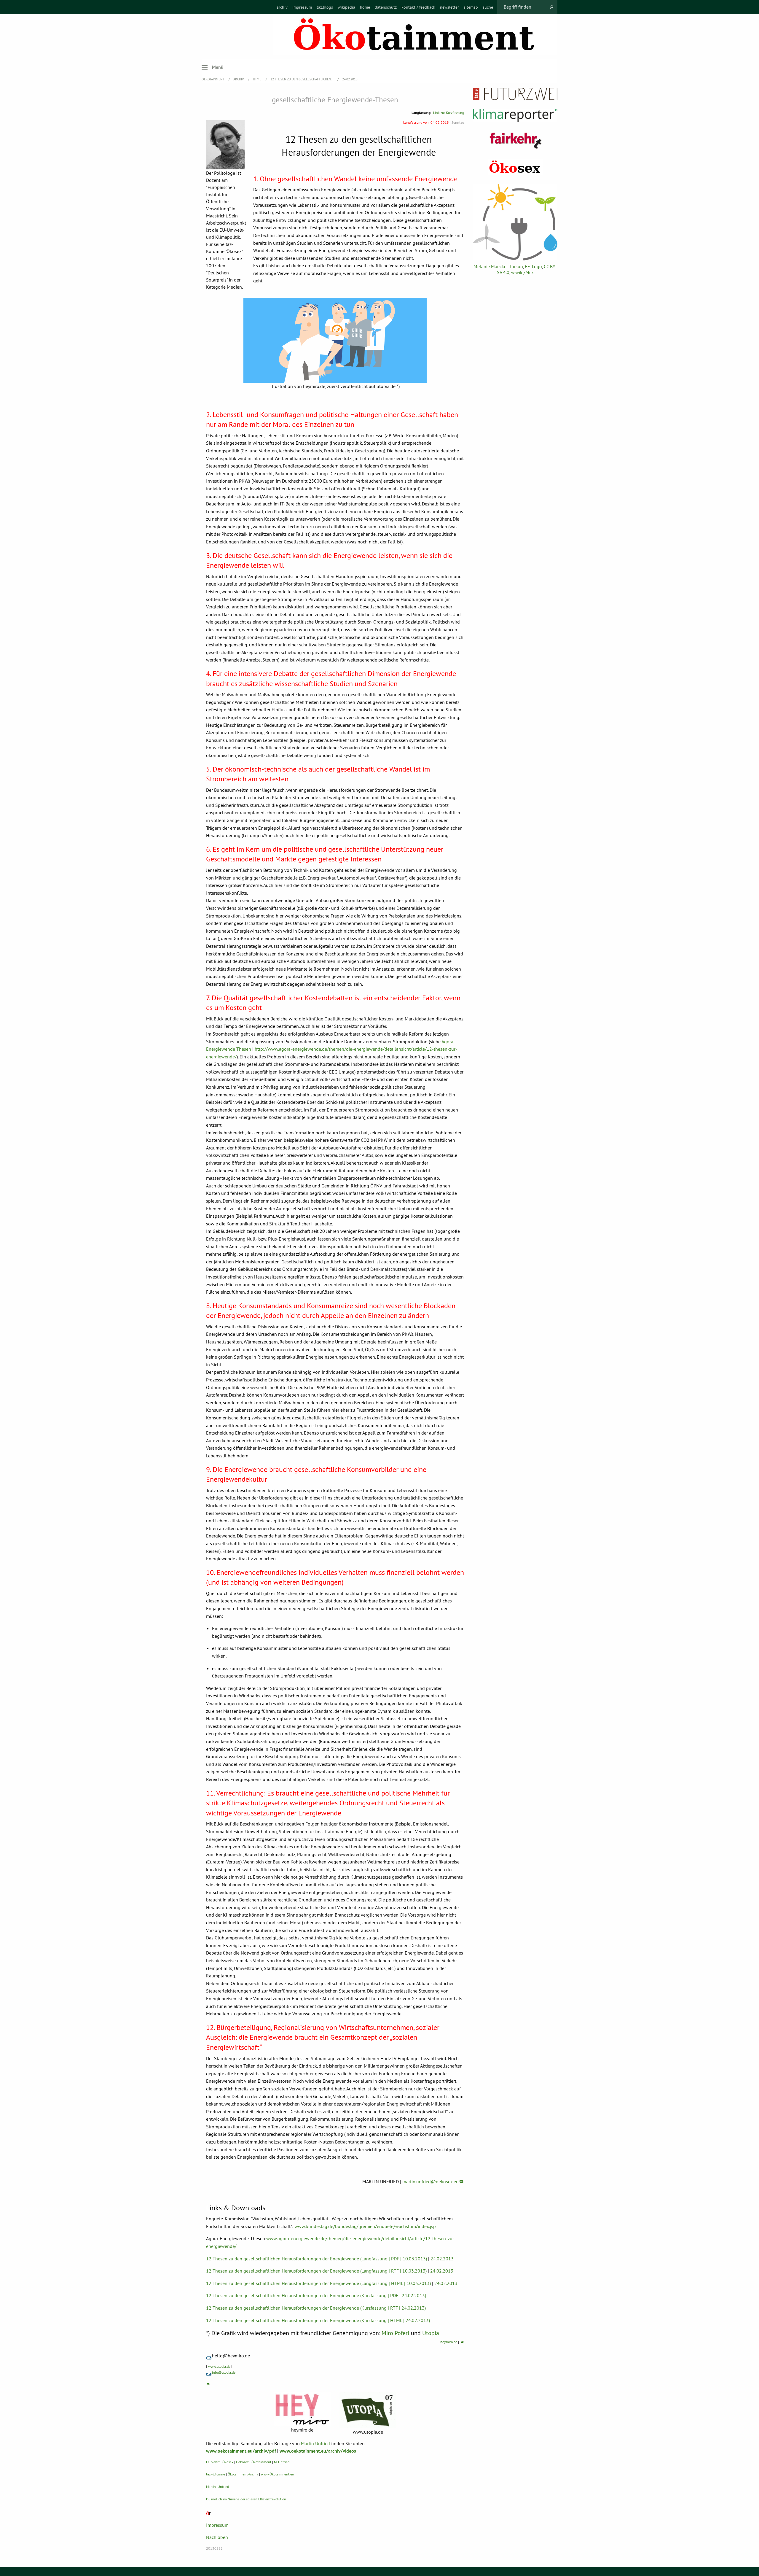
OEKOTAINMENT (213, 79)
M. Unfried (282, 2462)
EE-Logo (533, 266)
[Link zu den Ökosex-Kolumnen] (515, 167)
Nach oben (217, 2537)
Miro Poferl (396, 2333)
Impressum (217, 2525)
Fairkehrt (213, 2462)
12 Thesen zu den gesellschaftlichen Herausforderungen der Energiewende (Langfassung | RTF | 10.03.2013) (316, 2271)
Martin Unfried (315, 2443)
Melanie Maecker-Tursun (498, 266)
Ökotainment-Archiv (243, 2474)
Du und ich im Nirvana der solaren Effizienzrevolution (246, 2499)
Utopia (431, 2333)
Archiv (239, 79)
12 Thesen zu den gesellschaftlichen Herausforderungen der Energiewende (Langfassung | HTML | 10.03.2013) (318, 2283)
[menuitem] (282, 7)
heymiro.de (449, 2342)
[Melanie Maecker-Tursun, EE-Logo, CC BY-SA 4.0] (515, 222)
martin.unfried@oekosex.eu (430, 2181)
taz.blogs (325, 7)
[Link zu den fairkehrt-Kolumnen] (515, 140)
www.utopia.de (219, 2366)
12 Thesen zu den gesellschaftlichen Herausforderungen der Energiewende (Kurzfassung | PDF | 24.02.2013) (316, 2295)
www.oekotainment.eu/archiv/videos (318, 2451)
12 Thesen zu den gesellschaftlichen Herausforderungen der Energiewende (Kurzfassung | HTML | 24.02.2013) (318, 2320)
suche (488, 7)
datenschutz (386, 7)
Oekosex (242, 2462)
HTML (257, 79)
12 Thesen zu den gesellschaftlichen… (302, 79)
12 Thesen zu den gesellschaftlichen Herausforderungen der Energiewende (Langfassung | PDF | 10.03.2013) (316, 2259)
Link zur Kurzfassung (449, 113)
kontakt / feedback (418, 7)
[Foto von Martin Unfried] (226, 145)
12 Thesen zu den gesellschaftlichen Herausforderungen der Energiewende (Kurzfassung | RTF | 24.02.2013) (316, 2308)
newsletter (449, 7)
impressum (302, 7)
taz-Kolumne (216, 2474)
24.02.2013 (350, 79)
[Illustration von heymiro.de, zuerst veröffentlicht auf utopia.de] (335, 340)
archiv (282, 7)
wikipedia (346, 7)
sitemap (471, 7)
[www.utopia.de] (368, 2410)
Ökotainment (261, 2462)
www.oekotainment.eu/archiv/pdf (241, 2451)
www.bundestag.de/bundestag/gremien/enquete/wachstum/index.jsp (365, 2226)
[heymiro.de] (302, 2409)
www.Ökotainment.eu (277, 2474)
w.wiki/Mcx (522, 272)
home (365, 7)
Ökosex (228, 2462)
